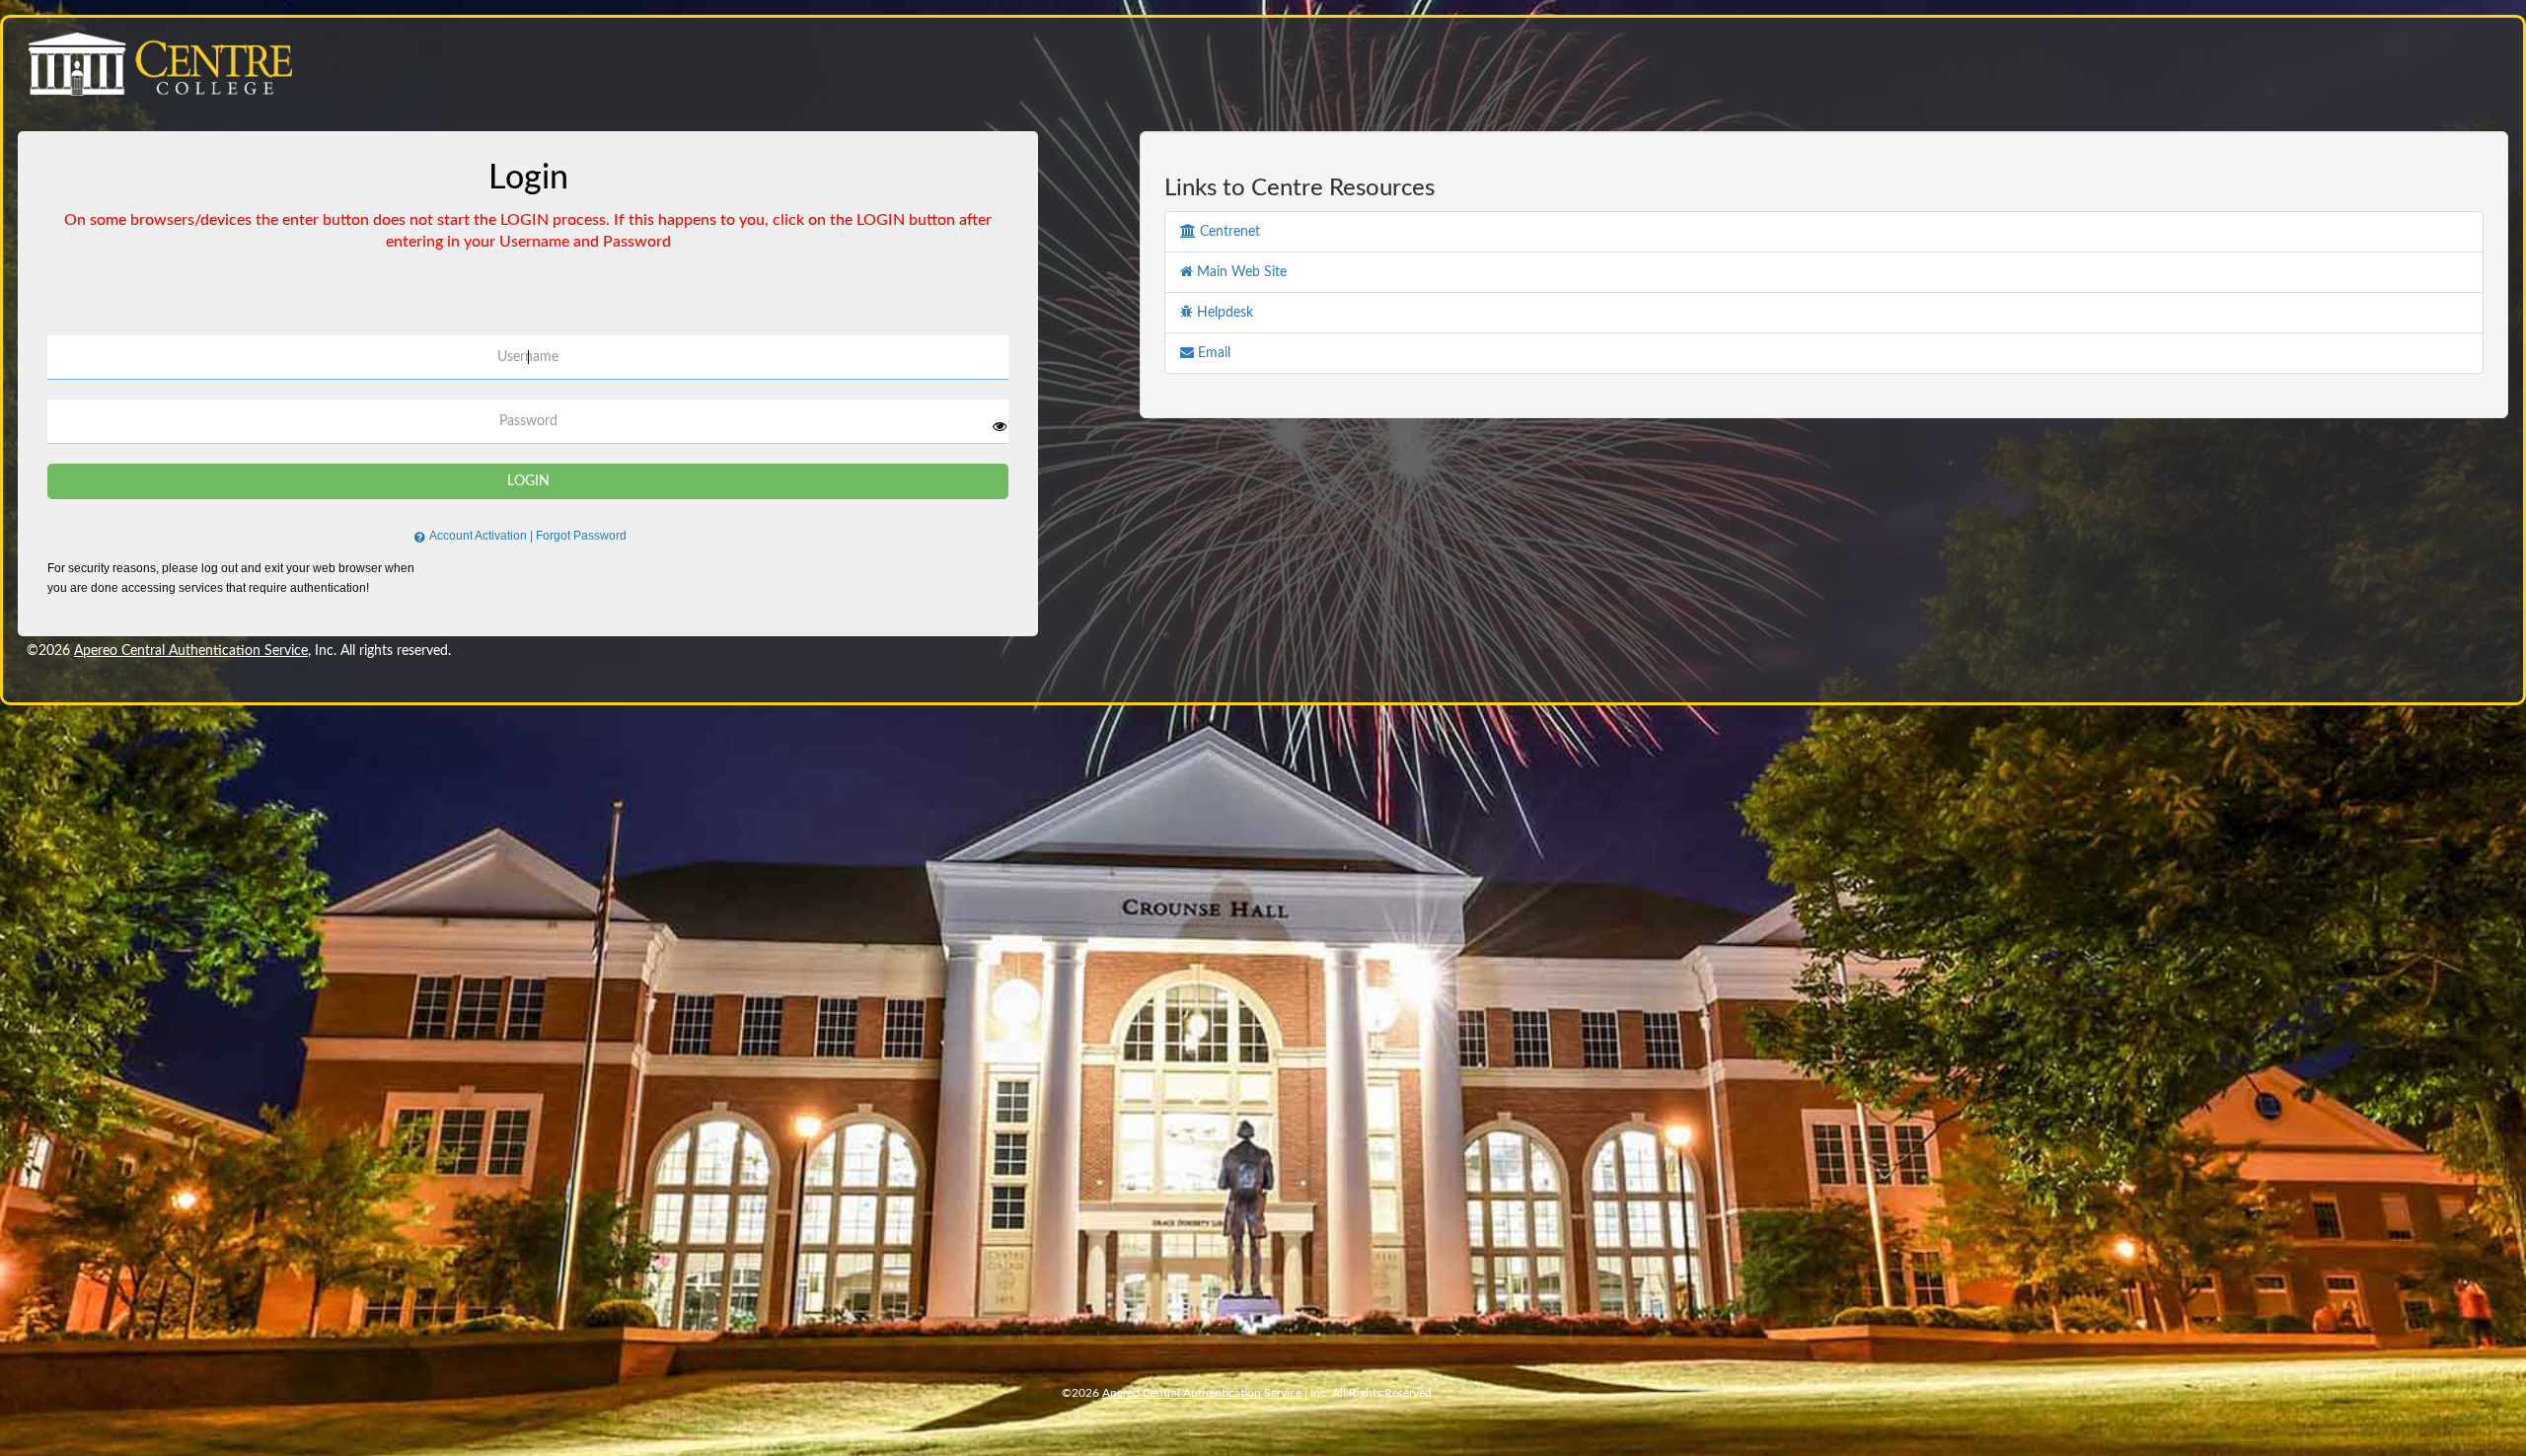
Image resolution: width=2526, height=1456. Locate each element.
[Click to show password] (1000, 426)
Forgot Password (581, 536)
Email (1212, 353)
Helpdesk (1223, 313)
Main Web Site (1240, 272)
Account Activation (481, 536)
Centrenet (1228, 232)
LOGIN (528, 481)
